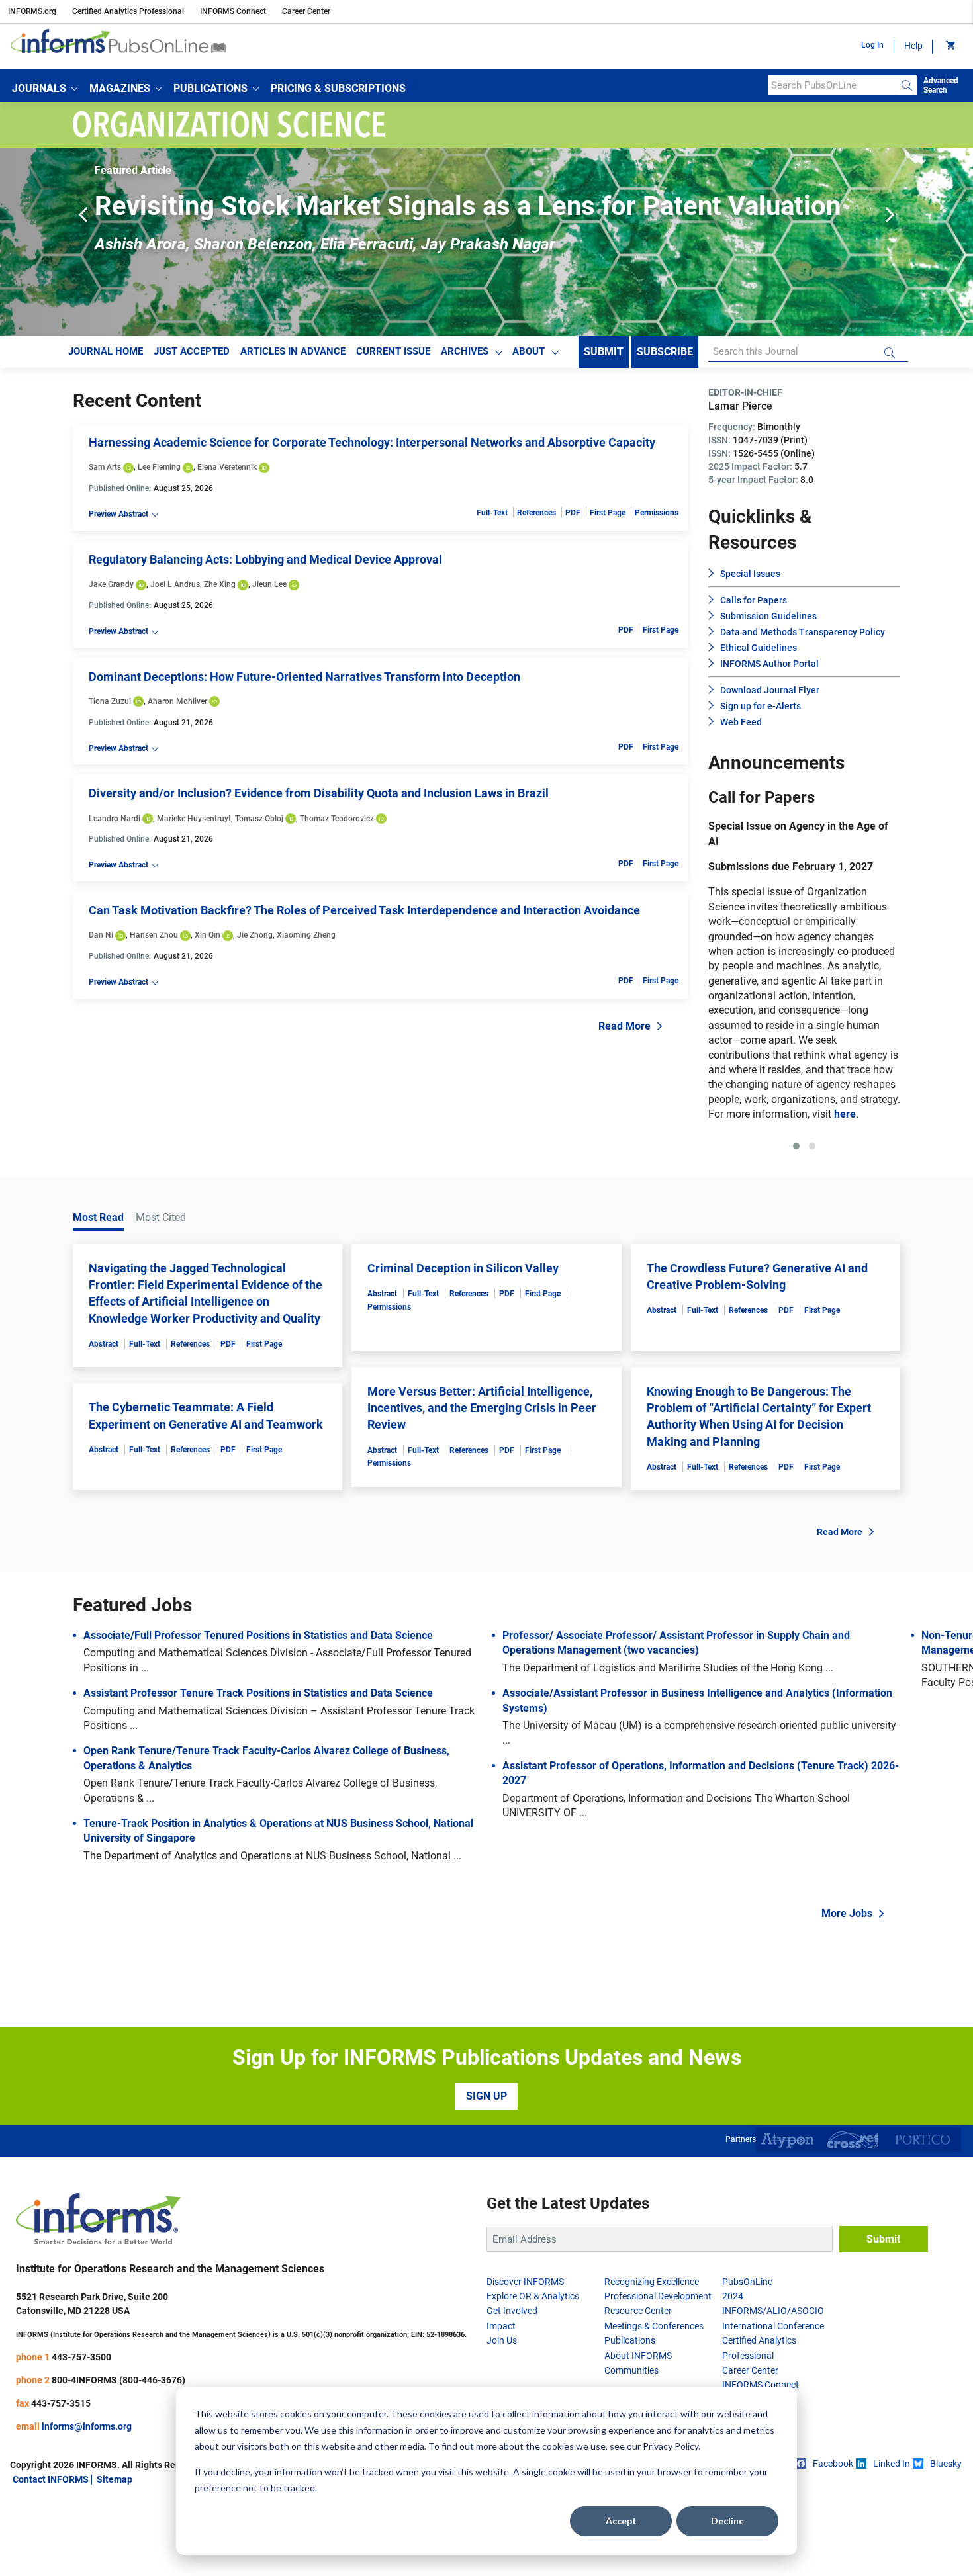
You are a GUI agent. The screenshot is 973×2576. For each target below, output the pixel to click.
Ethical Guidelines (759, 648)
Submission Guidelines (768, 616)
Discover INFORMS (525, 2356)
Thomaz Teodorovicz (337, 819)
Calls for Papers (754, 600)
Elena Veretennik (227, 467)
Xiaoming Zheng (306, 935)
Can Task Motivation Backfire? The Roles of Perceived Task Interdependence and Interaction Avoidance (364, 910)
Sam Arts (105, 467)
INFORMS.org (32, 11)
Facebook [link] (833, 2538)
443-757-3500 (81, 2431)
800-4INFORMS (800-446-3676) (118, 2454)
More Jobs (847, 1987)
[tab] (796, 1220)
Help (913, 46)
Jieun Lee (269, 584)
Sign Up (486, 2170)
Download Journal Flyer (770, 690)
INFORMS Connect (233, 11)
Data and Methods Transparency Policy (803, 632)
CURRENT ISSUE (393, 351)
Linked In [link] (892, 2538)
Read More (625, 1026)
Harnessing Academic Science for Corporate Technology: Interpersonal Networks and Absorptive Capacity (372, 442)
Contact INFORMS (51, 2554)
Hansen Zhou (154, 935)
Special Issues (750, 574)
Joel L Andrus (175, 584)
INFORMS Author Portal (769, 664)
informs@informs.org (87, 2501)
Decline (727, 2521)
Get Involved (512, 2385)
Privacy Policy (671, 2446)
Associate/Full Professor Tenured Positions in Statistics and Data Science (258, 1710)
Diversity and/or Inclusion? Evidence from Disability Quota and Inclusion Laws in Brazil (319, 793)
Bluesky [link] (946, 2538)
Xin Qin (208, 935)
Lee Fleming (159, 467)
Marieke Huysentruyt (194, 819)
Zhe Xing (220, 584)
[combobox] (832, 85)
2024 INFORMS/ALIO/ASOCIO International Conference (773, 2385)
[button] (45, 89)
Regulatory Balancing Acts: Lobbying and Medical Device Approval (265, 559)
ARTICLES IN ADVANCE (293, 351)
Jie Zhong (255, 935)
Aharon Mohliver (177, 701)
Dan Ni (101, 935)
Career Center (306, 11)
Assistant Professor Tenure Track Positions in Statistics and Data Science (258, 1767)
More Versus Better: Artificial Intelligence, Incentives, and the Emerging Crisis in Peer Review (482, 1482)
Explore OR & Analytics (533, 2370)
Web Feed (741, 722)
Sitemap (115, 2554)
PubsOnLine (747, 2356)
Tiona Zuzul (110, 701)
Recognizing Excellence (652, 2356)
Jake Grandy (111, 584)
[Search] (907, 85)
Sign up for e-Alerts (761, 706)
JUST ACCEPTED (192, 351)
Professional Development (658, 2370)
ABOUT (529, 351)
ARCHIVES (465, 351)
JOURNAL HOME (106, 351)
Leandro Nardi (115, 819)
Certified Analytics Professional (128, 11)
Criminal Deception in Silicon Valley (463, 1342)
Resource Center (638, 2385)
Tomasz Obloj (259, 819)
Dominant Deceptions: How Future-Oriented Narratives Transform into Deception (304, 677)
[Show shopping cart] (950, 46)
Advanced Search (941, 85)
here (827, 1188)
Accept (621, 2521)
